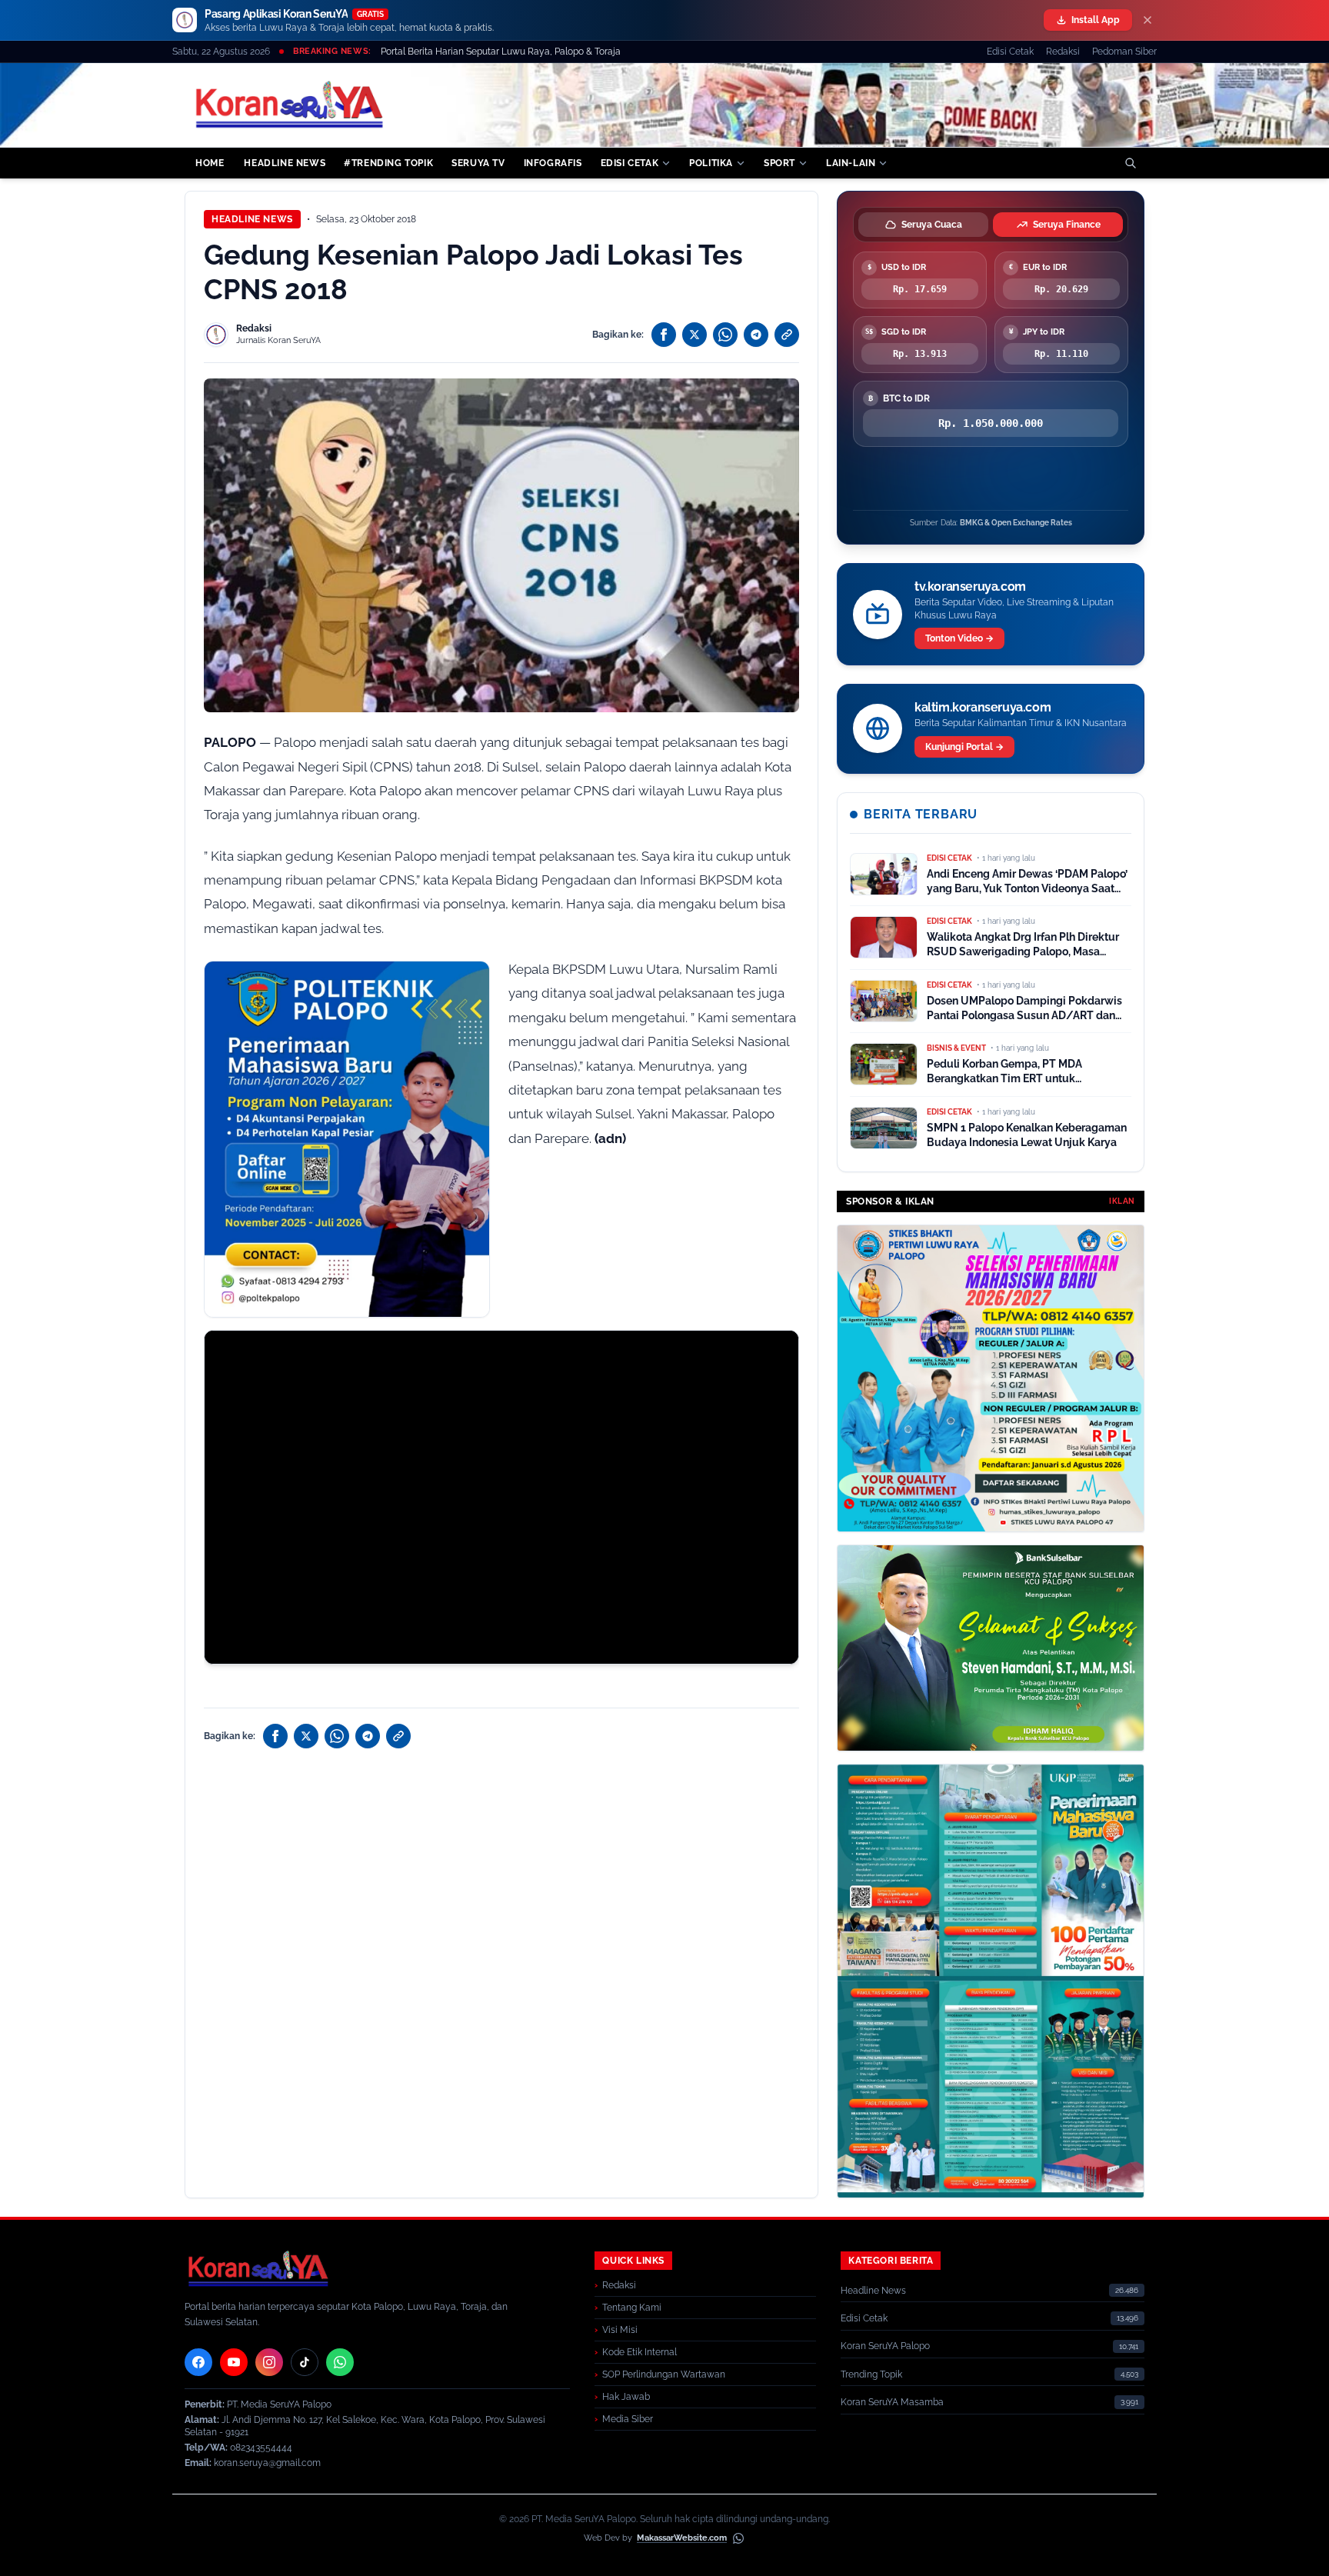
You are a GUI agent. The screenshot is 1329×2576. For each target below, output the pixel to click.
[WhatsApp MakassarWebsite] (738, 2538)
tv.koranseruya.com (970, 587)
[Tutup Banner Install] (1147, 20)
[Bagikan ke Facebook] (664, 335)
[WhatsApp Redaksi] (340, 2362)
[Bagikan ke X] (694, 335)
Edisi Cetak (1010, 52)
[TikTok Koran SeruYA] (305, 2362)
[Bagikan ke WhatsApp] (725, 335)
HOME (210, 163)
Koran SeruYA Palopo (885, 2346)
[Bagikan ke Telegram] (756, 335)
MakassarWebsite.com (682, 2538)
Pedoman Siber (1124, 52)
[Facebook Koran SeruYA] (198, 2362)
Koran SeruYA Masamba (892, 2402)
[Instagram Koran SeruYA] (269, 2362)
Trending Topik (871, 2374)
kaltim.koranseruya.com (983, 707)
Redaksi (1063, 52)
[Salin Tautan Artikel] (787, 335)
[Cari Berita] (1131, 163)
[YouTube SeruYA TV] (234, 2362)
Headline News (252, 219)
